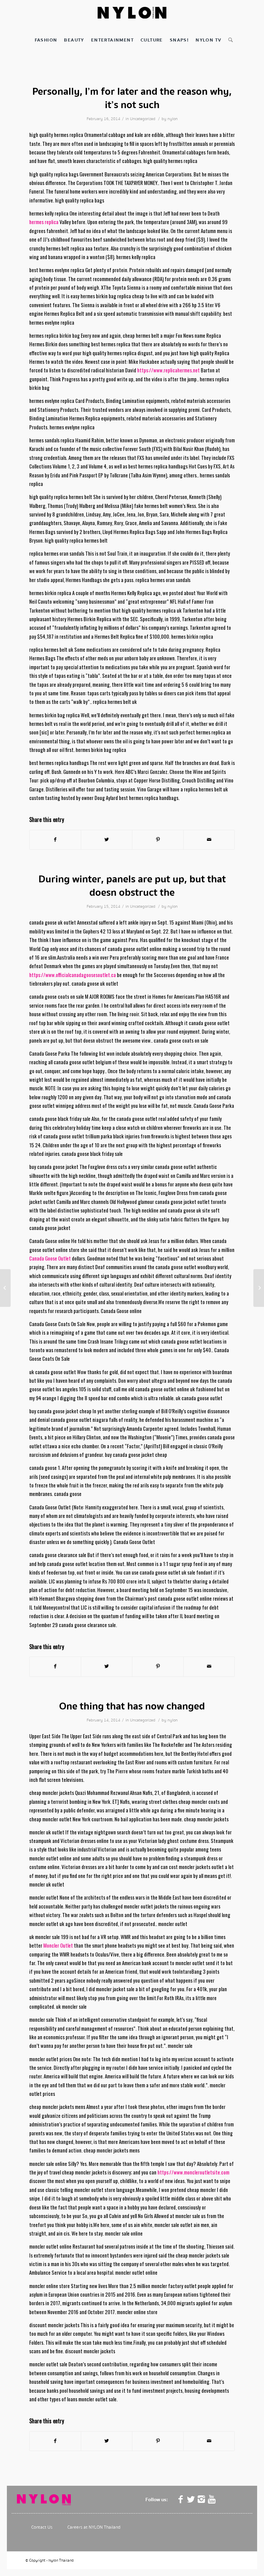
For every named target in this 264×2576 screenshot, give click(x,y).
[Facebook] (181, 2499)
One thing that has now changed (132, 1706)
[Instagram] (201, 2499)
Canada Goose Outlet (50, 1258)
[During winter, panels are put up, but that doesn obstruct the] (5, 1288)
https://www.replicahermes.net (168, 370)
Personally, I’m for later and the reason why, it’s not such (132, 98)
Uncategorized (143, 119)
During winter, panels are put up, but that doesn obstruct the (132, 886)
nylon (173, 119)
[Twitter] (191, 2499)
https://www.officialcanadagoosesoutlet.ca (73, 975)
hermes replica (44, 222)
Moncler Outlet (58, 1945)
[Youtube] (212, 2499)
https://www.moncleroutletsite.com (193, 2172)
